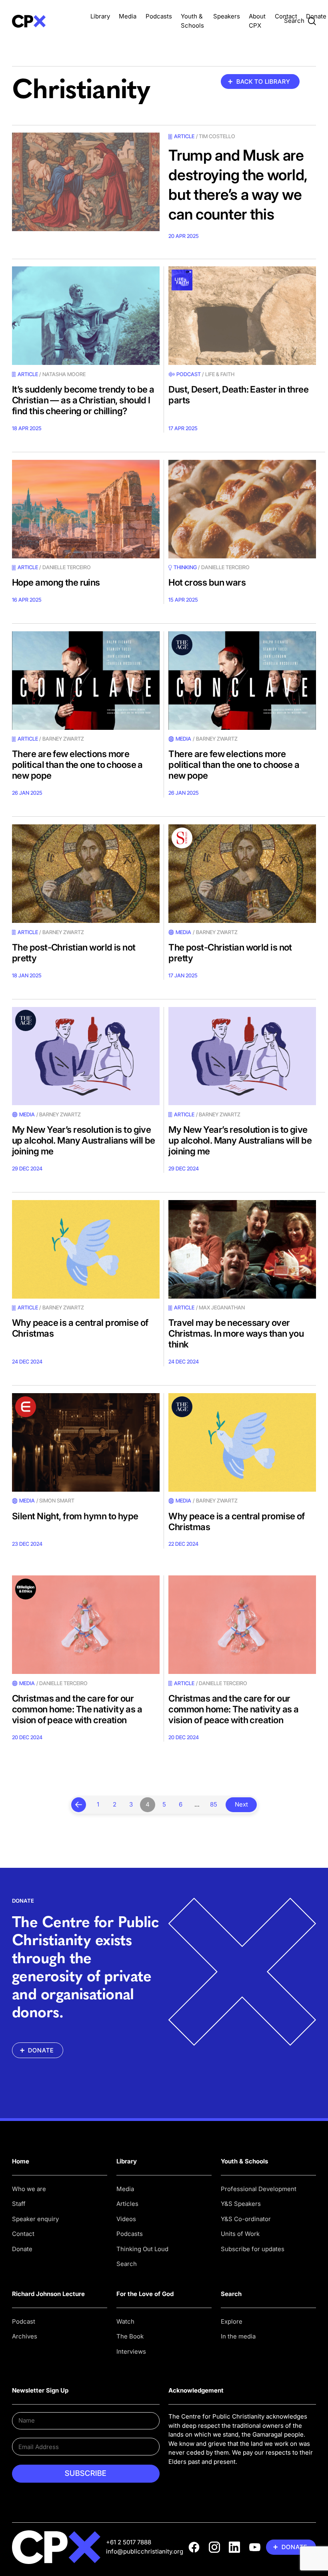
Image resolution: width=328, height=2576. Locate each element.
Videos (126, 2219)
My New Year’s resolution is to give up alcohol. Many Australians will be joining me (84, 1140)
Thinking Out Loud (142, 2249)
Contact (286, 16)
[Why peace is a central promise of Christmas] (86, 1249)
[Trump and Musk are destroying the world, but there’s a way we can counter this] (86, 182)
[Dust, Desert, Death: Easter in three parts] (242, 316)
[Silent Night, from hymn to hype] (86, 1442)
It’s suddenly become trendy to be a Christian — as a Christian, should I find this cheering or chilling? (83, 400)
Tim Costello (217, 136)
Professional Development (259, 2189)
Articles (127, 2204)
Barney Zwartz (63, 739)
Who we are (29, 2189)
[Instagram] (214, 2547)
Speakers (227, 16)
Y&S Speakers (241, 2204)
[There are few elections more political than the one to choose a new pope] (86, 681)
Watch (125, 2321)
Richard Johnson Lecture (48, 2294)
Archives (25, 2336)
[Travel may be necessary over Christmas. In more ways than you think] (242, 1249)
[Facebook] (194, 2547)
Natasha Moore (64, 374)
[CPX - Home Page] (47, 21)
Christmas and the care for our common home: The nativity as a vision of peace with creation (77, 1709)
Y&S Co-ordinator (246, 2219)
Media (128, 16)
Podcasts (159, 16)
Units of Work (240, 2234)
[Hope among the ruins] (86, 509)
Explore (232, 2321)
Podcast (188, 374)
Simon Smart (57, 1500)
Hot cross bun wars (207, 582)
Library (100, 16)
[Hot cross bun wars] (242, 509)
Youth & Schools (244, 2161)
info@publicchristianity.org (145, 2551)
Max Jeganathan (222, 1307)
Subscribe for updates (253, 2249)
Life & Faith (220, 374)
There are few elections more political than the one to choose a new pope (77, 764)
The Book (130, 2336)
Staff (19, 2204)
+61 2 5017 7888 (129, 2542)
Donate (316, 16)
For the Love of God (145, 2294)
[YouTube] (255, 2547)
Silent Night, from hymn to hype (75, 1516)
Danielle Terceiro (67, 567)
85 (214, 1804)
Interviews (131, 2351)
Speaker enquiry (35, 2219)
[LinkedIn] (234, 2547)
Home (21, 2161)
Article (184, 136)
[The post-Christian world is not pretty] (86, 874)
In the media (238, 2336)
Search (127, 2264)
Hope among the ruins (56, 582)
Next (241, 1804)
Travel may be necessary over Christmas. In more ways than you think (236, 1333)
